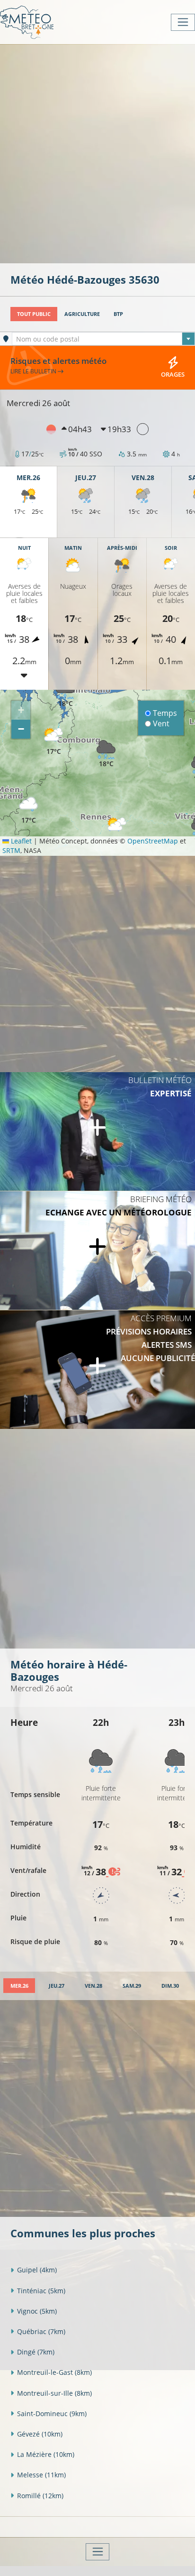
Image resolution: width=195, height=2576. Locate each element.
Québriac (41, 2331)
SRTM (11, 850)
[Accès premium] (97, 1370)
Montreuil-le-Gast (54, 2372)
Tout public (34, 314)
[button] (53, 742)
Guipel (37, 2270)
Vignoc (37, 2311)
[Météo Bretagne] (27, 22)
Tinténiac (41, 2291)
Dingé (36, 2352)
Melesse (41, 2475)
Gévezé (40, 2434)
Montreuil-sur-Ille (54, 2393)
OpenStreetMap (153, 841)
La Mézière (46, 2454)
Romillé (40, 2496)
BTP (118, 314)
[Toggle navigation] (183, 22)
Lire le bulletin (34, 371)
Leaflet (20, 841)
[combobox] (103, 339)
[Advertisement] (97, 153)
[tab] (19, 1986)
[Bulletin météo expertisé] (97, 1131)
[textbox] (103, 339)
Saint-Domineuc (52, 2414)
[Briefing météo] (97, 1251)
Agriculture (82, 314)
